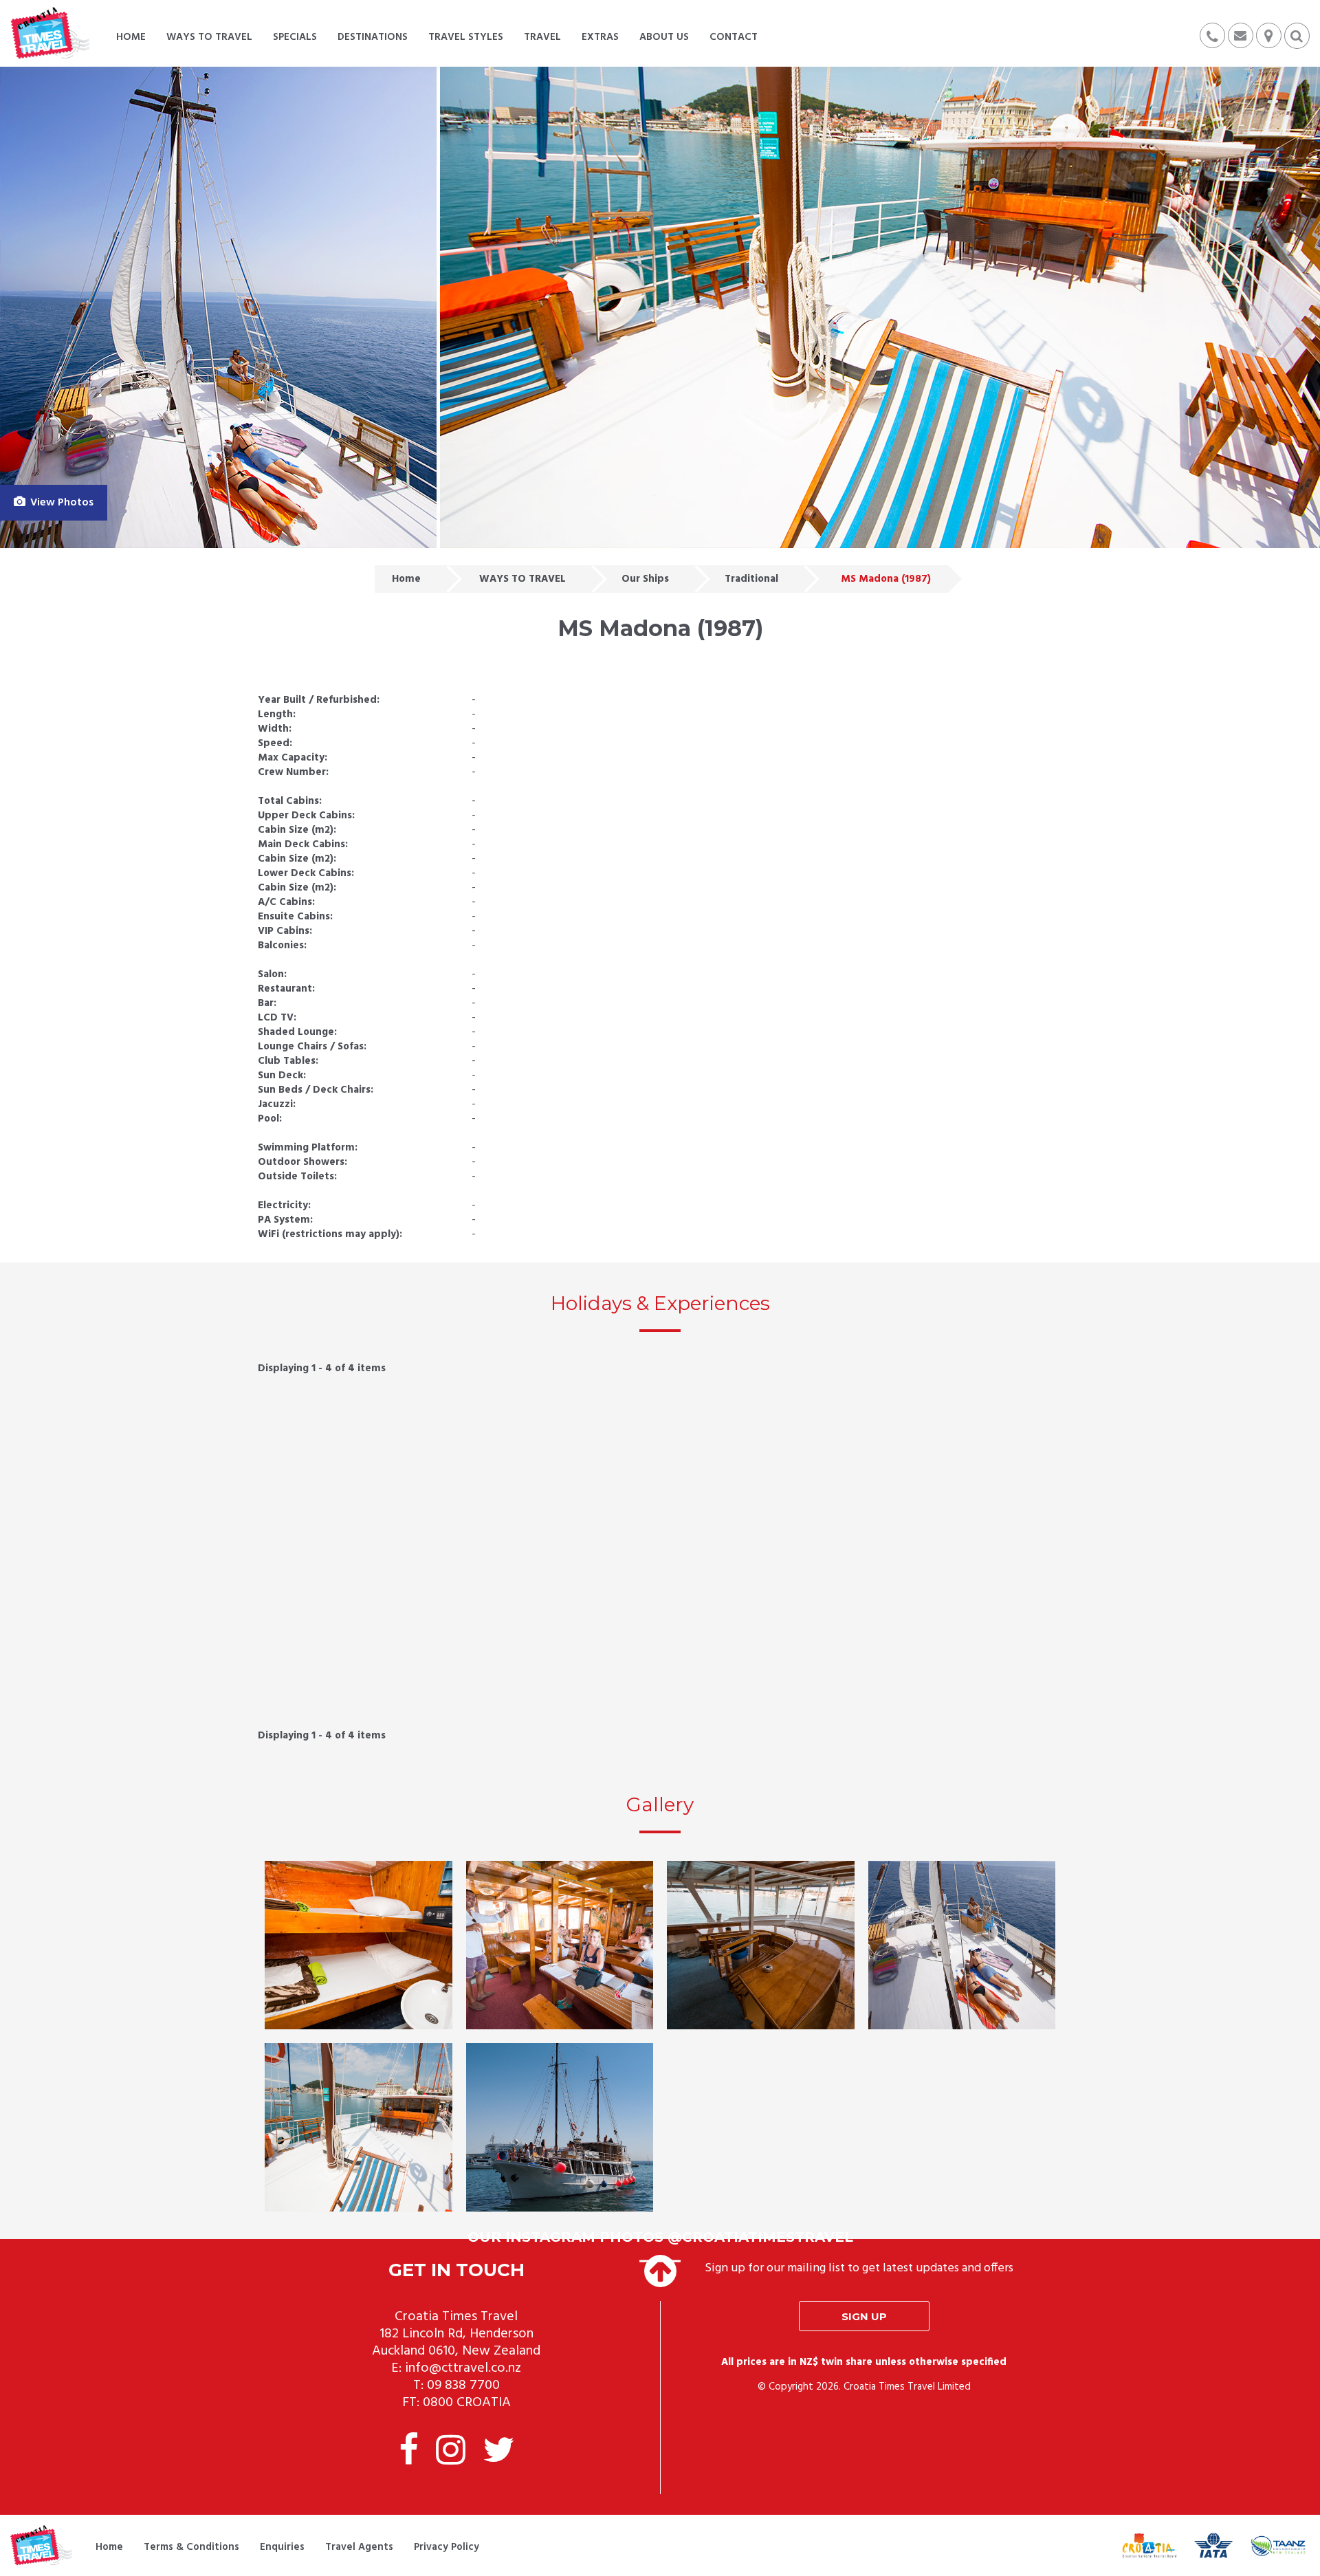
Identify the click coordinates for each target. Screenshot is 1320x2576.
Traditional (751, 579)
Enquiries (282, 2547)
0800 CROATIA (467, 2403)
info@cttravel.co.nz (463, 2368)
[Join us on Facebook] (409, 2453)
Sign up (864, 2316)
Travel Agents (359, 2547)
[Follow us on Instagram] (451, 2453)
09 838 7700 (463, 2386)
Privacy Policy (447, 2547)
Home (406, 579)
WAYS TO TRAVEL (522, 579)
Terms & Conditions (191, 2547)
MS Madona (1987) (886, 579)
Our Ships (645, 579)
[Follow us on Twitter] (498, 2453)
